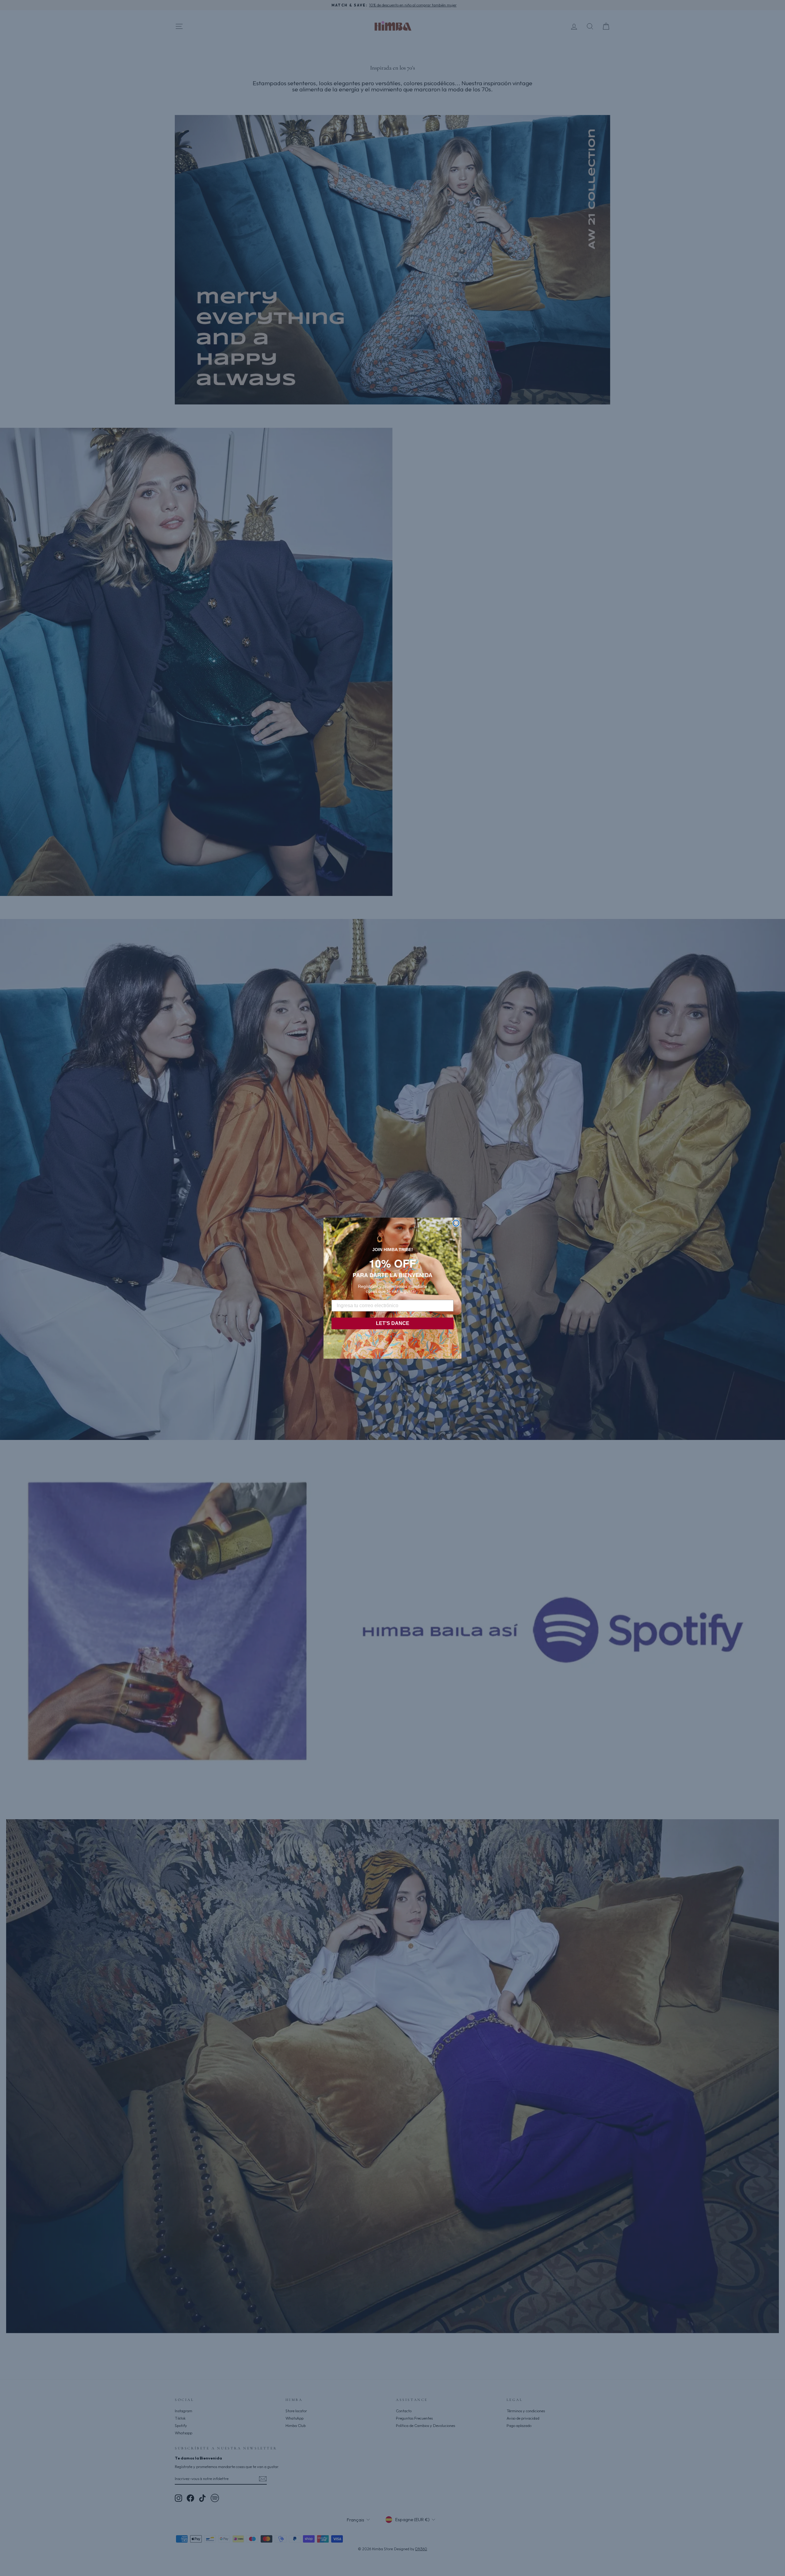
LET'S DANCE (393, 1323)
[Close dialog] (456, 1223)
